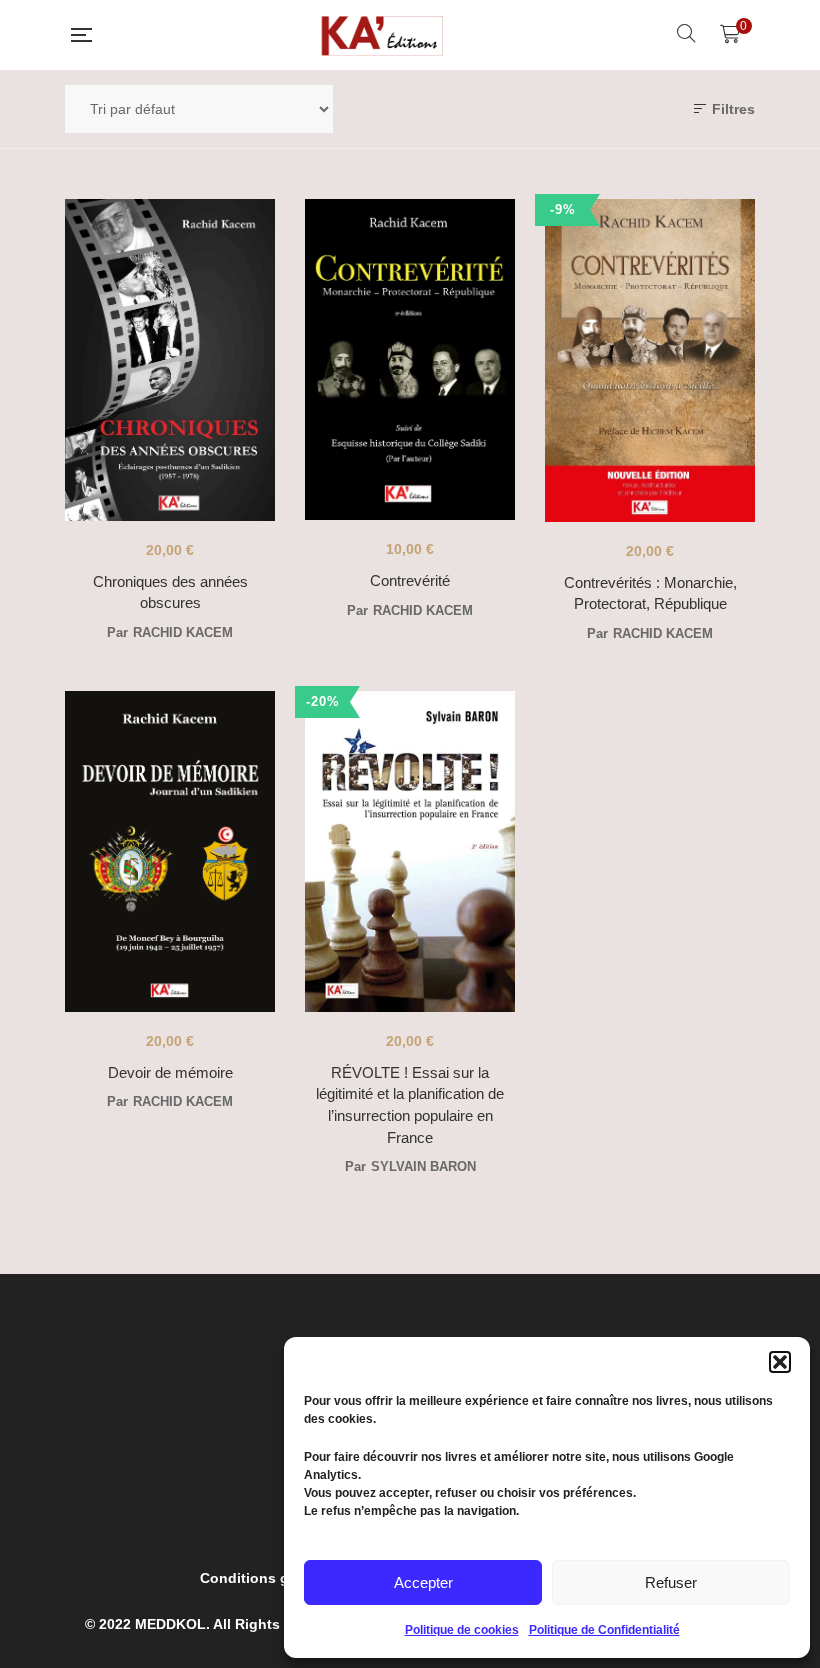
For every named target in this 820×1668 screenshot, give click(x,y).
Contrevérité (410, 580)
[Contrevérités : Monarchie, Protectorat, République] (650, 360)
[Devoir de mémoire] (170, 851)
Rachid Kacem (183, 632)
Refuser (671, 1582)
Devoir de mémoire (170, 1072)
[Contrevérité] (410, 359)
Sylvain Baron (423, 1166)
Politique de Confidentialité (604, 1630)
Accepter (423, 1582)
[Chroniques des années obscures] (170, 360)
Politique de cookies (462, 1630)
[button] (780, 1362)
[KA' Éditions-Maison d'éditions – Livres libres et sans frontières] (384, 35)
